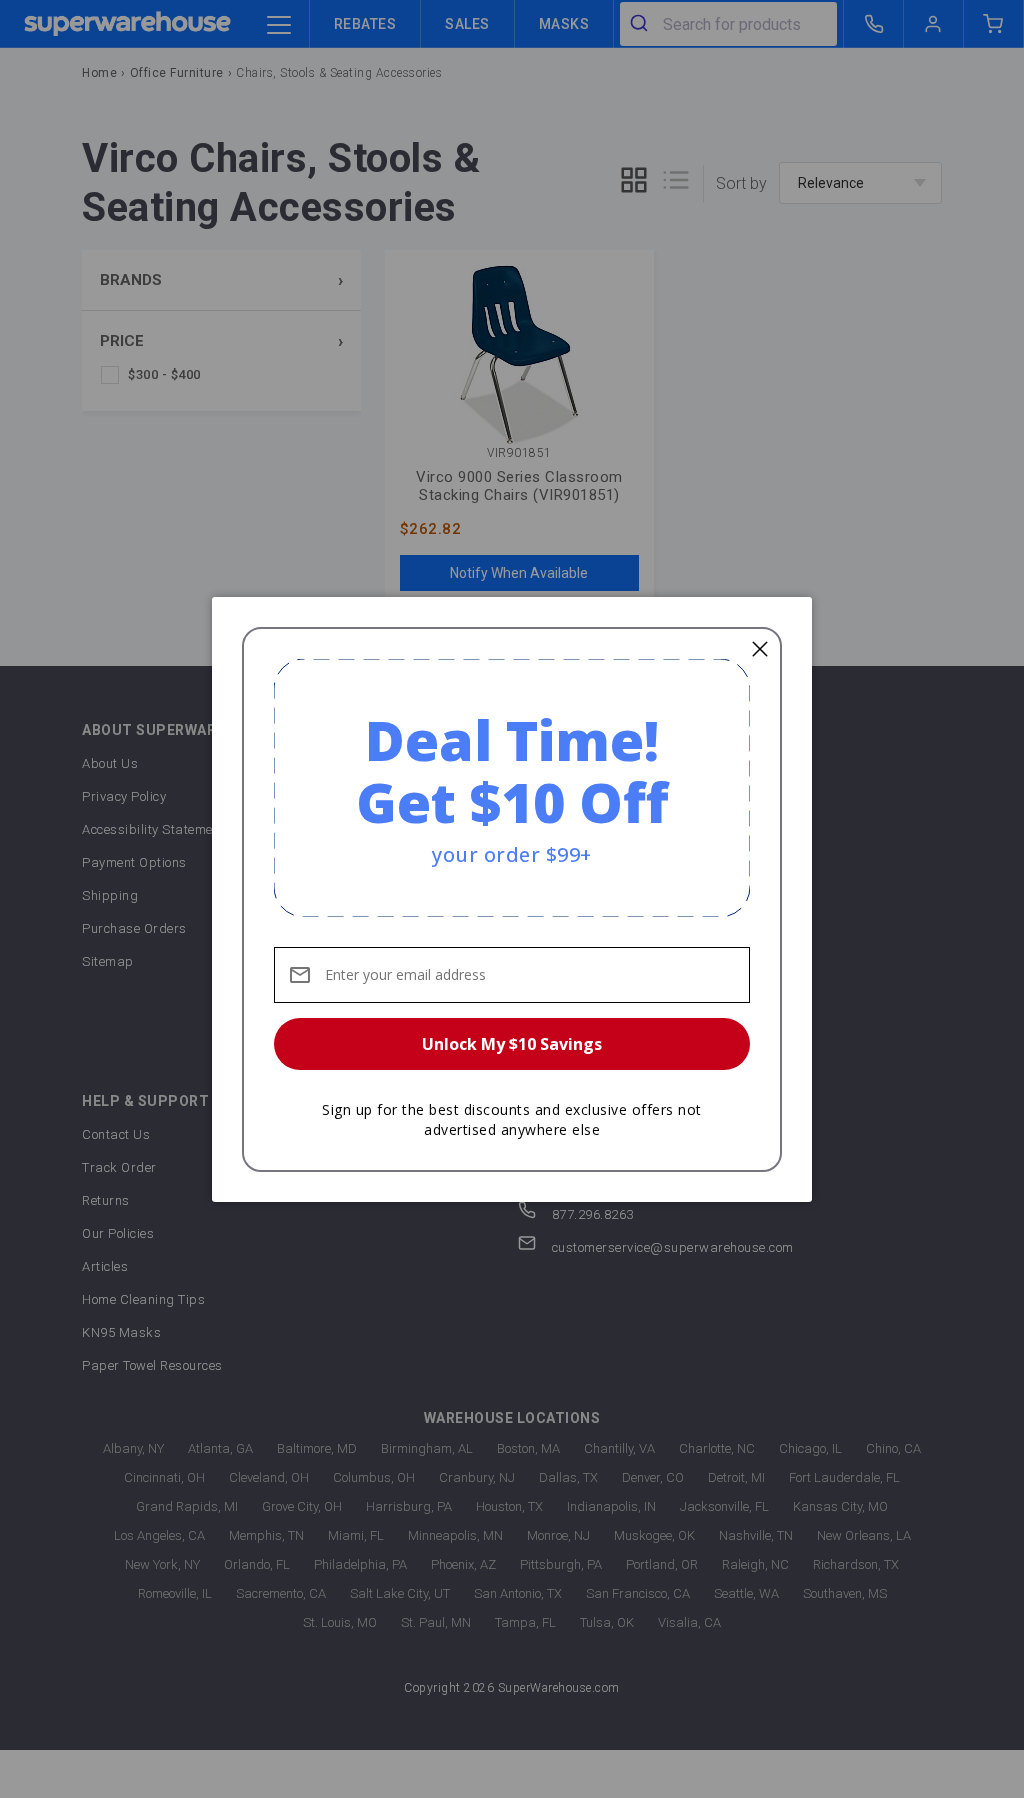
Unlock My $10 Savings (512, 1044)
